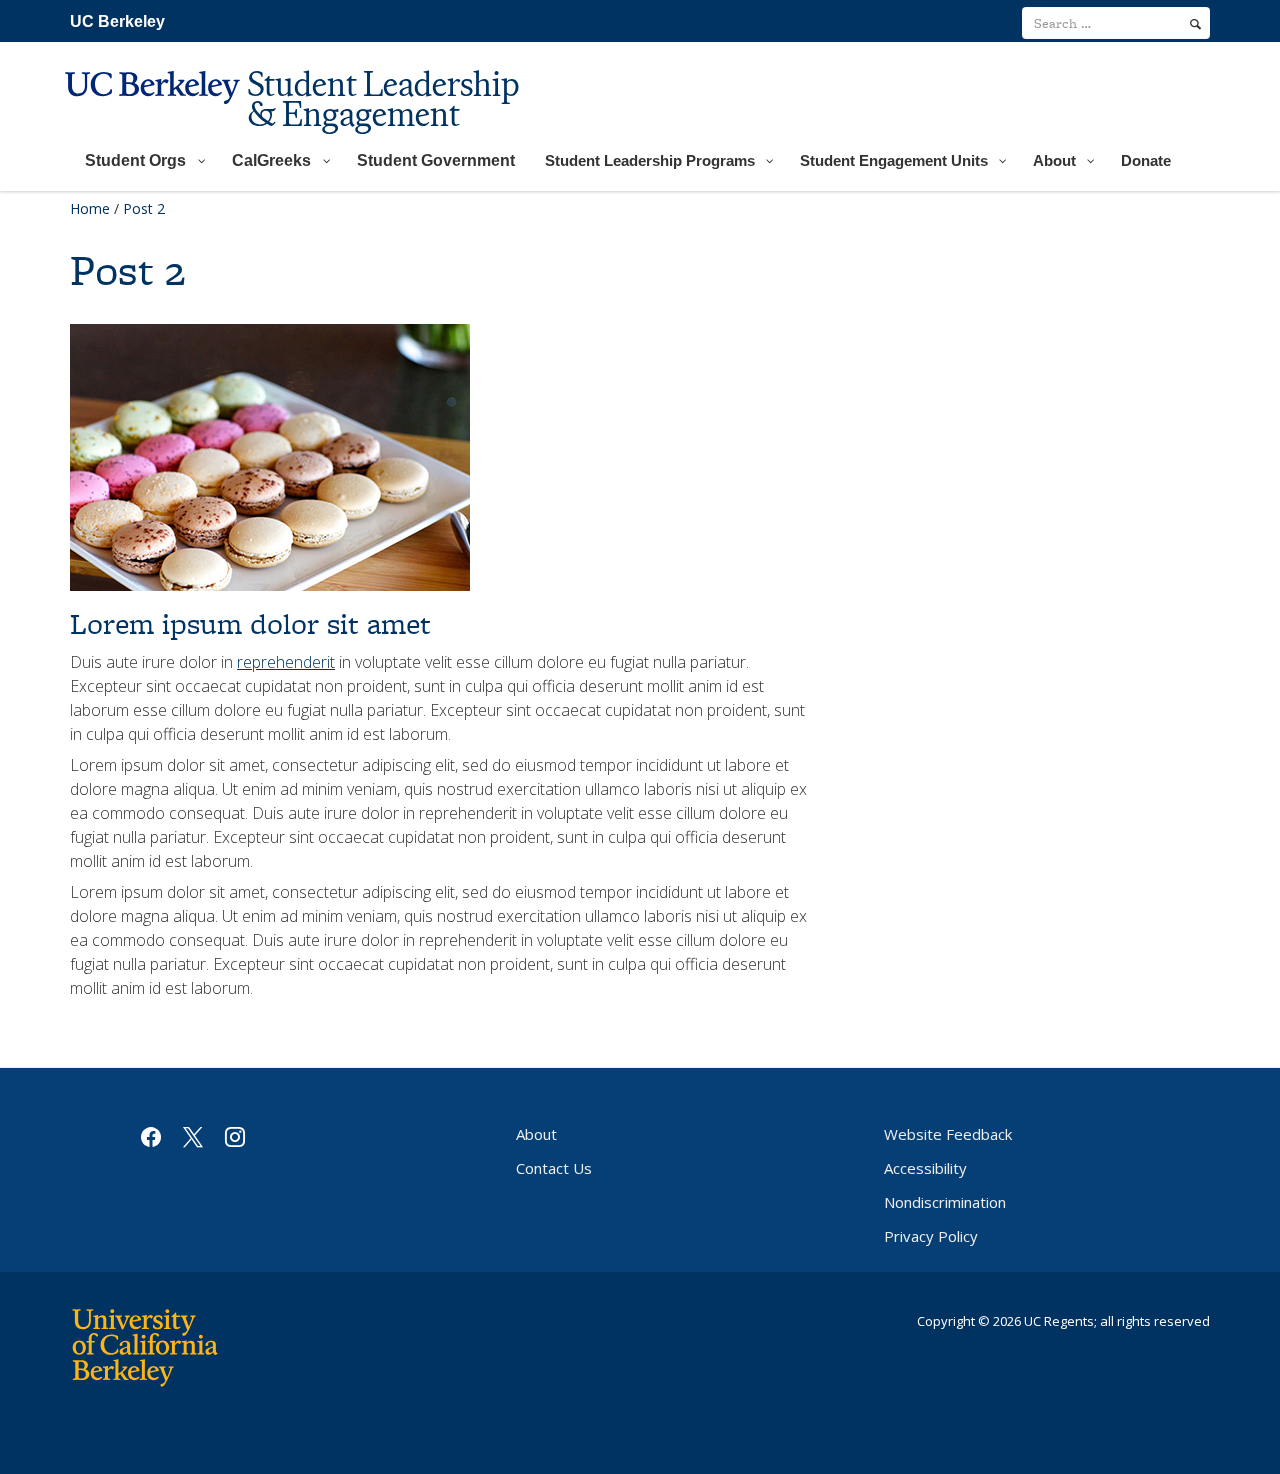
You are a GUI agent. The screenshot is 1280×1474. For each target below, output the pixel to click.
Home (90, 208)
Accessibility (925, 1168)
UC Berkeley (117, 21)
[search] (1195, 24)
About (536, 1134)
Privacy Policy (931, 1236)
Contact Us (554, 1168)
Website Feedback (948, 1134)
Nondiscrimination (945, 1202)
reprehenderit (286, 662)
